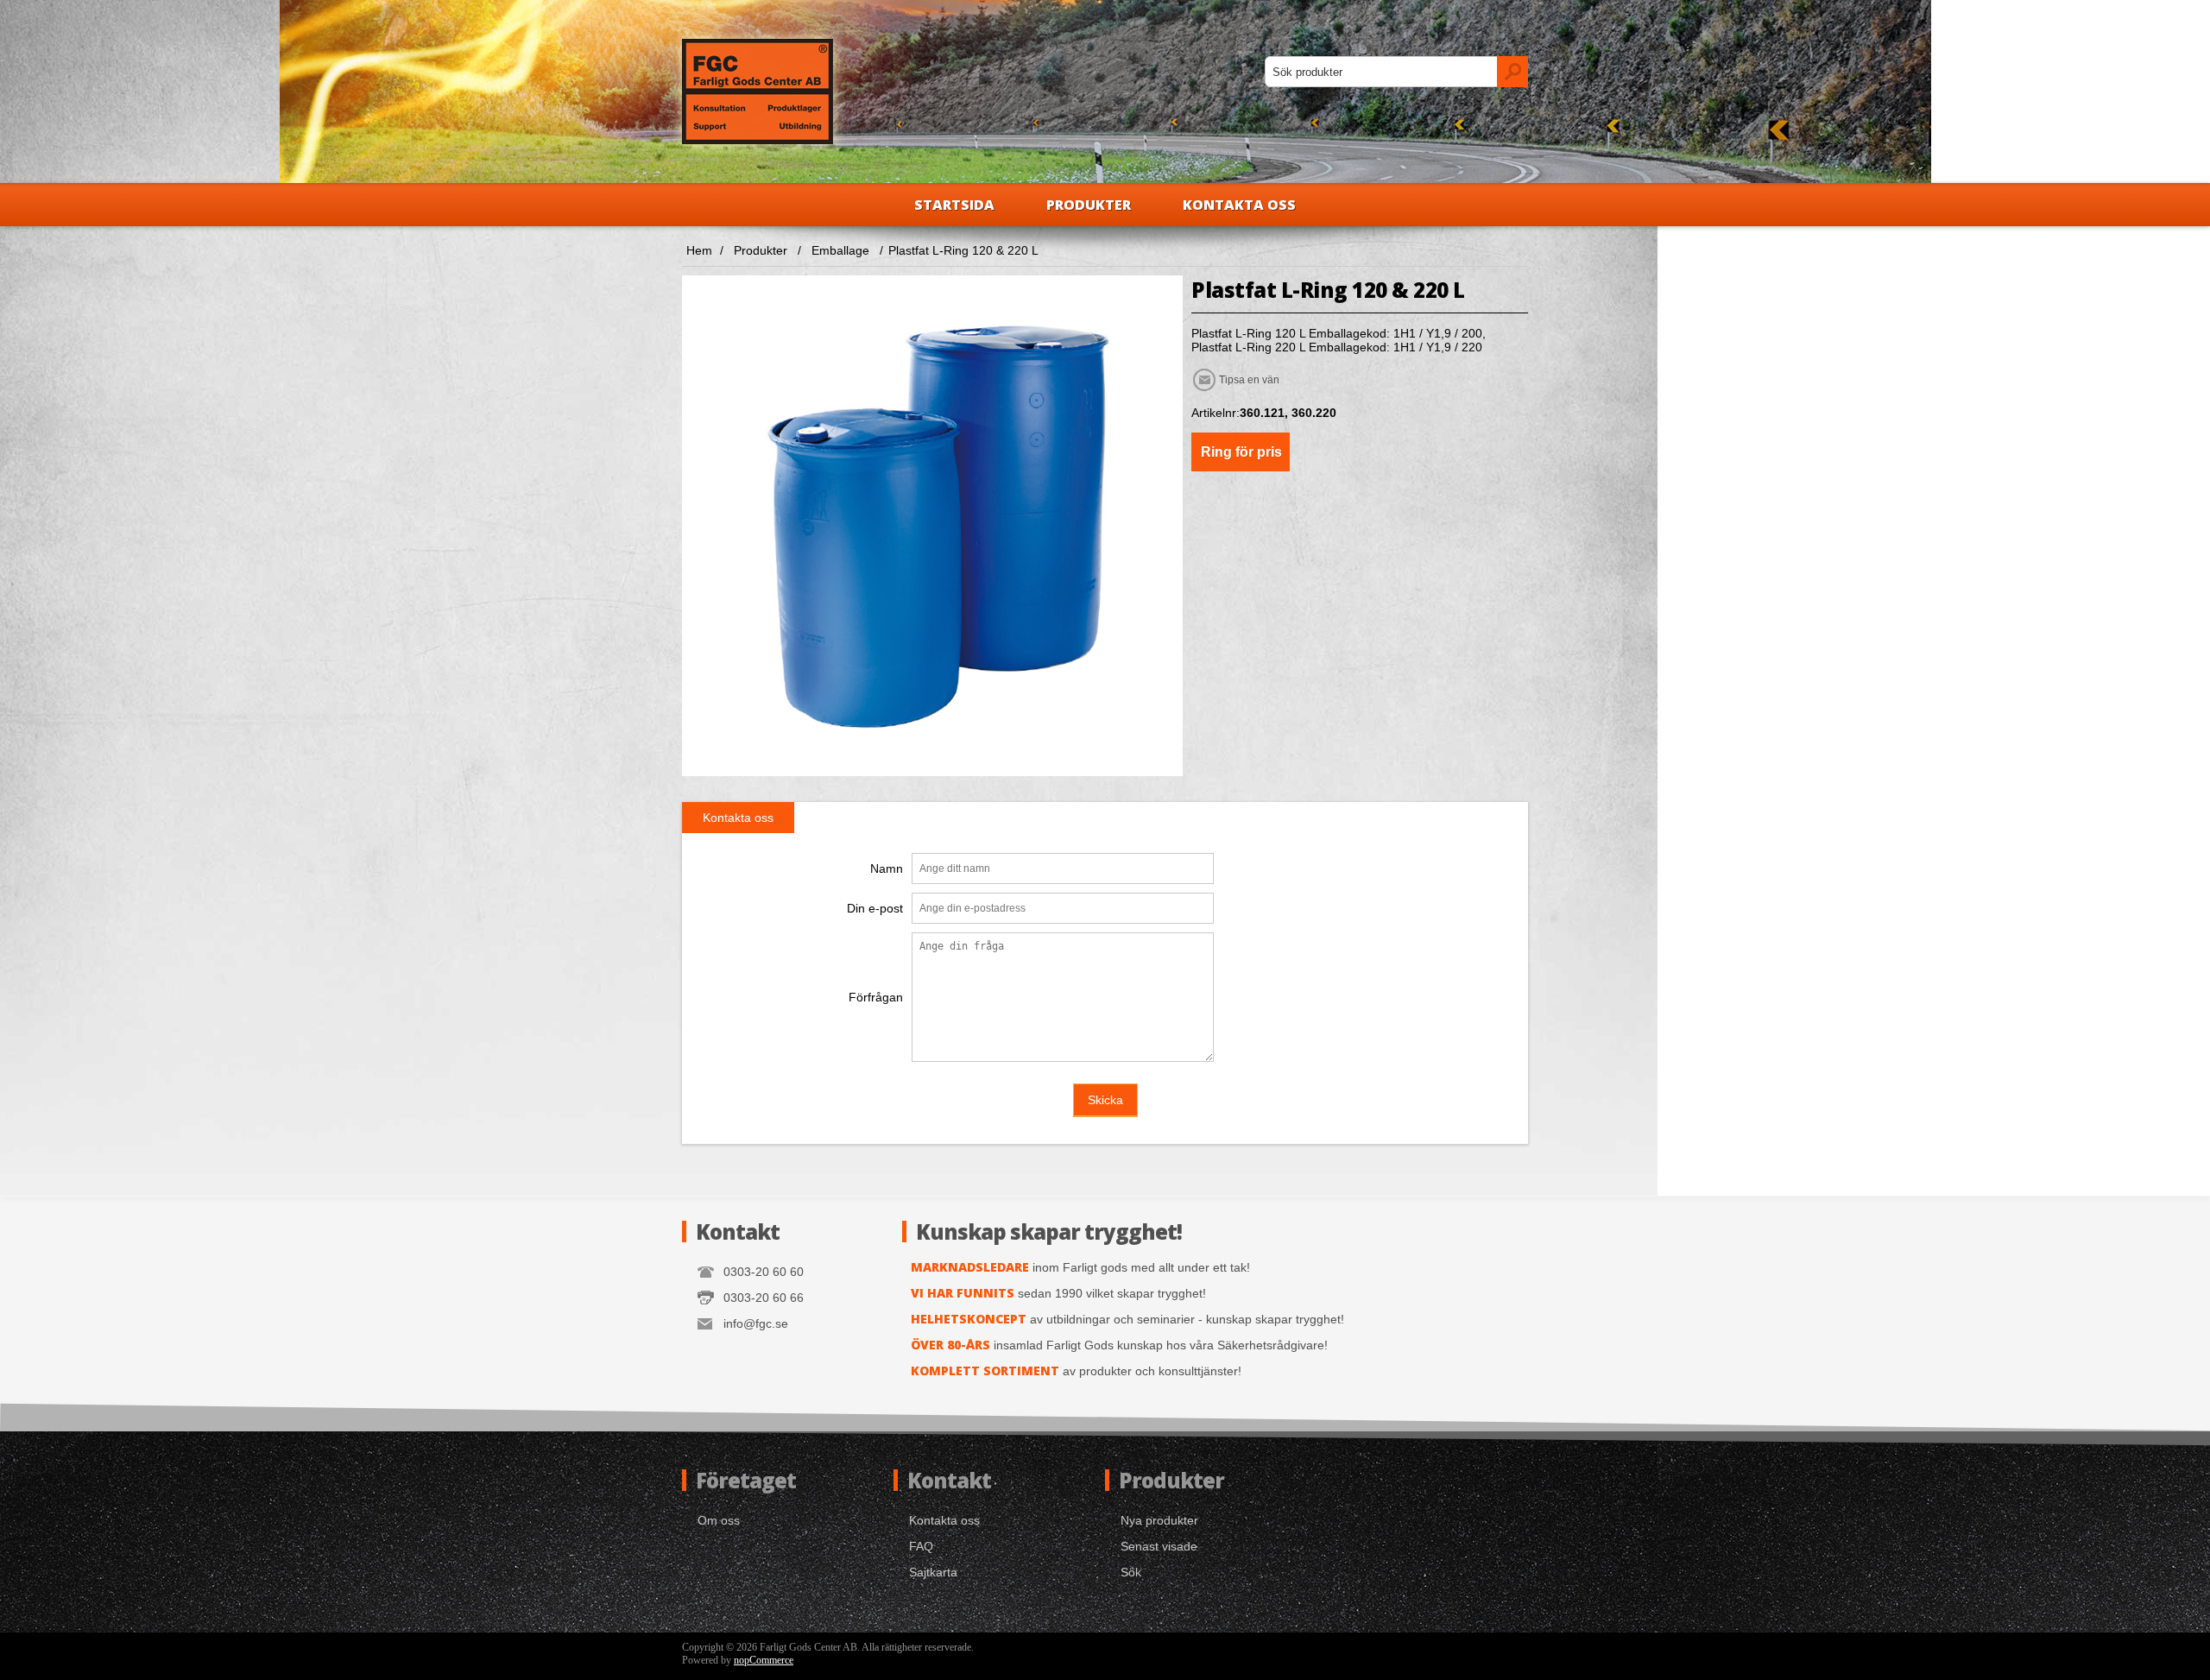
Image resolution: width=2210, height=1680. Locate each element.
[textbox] (1381, 72)
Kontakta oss (1239, 205)
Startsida (954, 205)
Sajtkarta (933, 1572)
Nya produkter (1159, 1520)
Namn (887, 868)
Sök (1131, 1572)
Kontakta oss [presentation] (738, 818)
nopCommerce (764, 1660)
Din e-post (875, 908)
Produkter (1089, 205)
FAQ (921, 1546)
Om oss (719, 1520)
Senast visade (1159, 1546)
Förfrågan (876, 997)
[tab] (738, 818)
